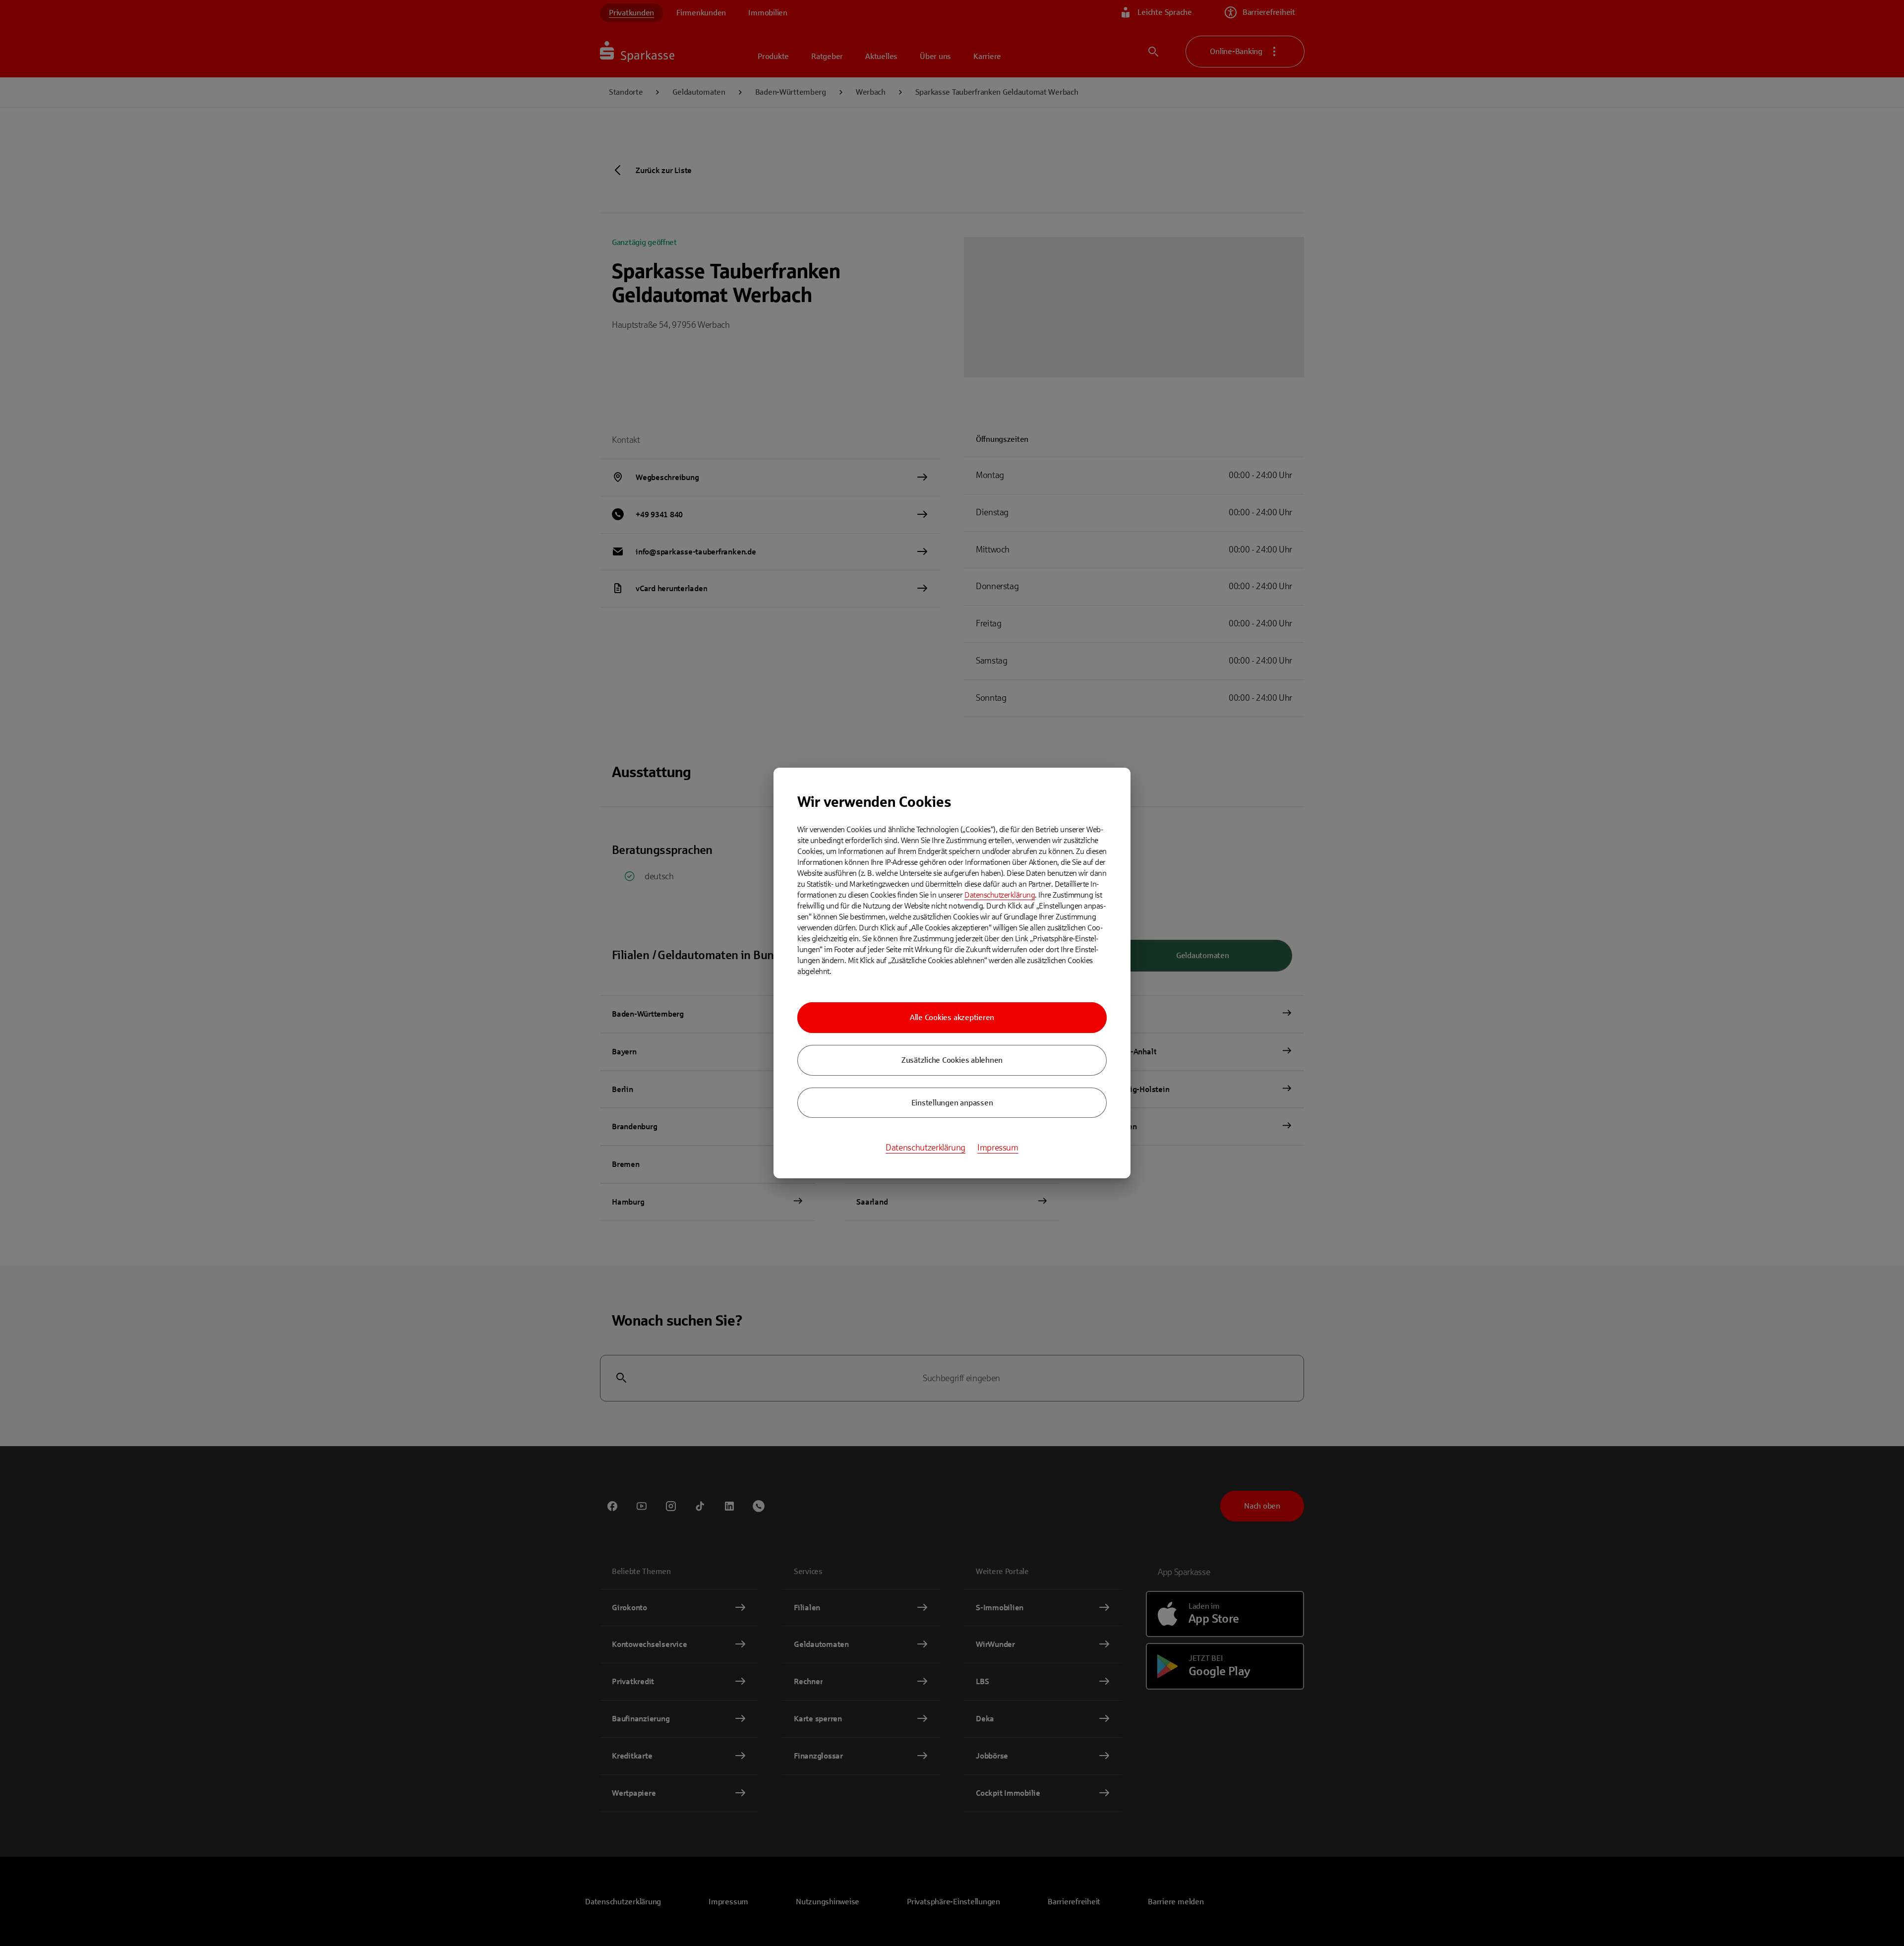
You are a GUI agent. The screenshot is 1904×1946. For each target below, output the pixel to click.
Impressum (998, 1148)
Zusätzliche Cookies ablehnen (952, 1060)
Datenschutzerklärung (1000, 895)
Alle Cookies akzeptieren (952, 1017)
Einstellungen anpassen (952, 1103)
